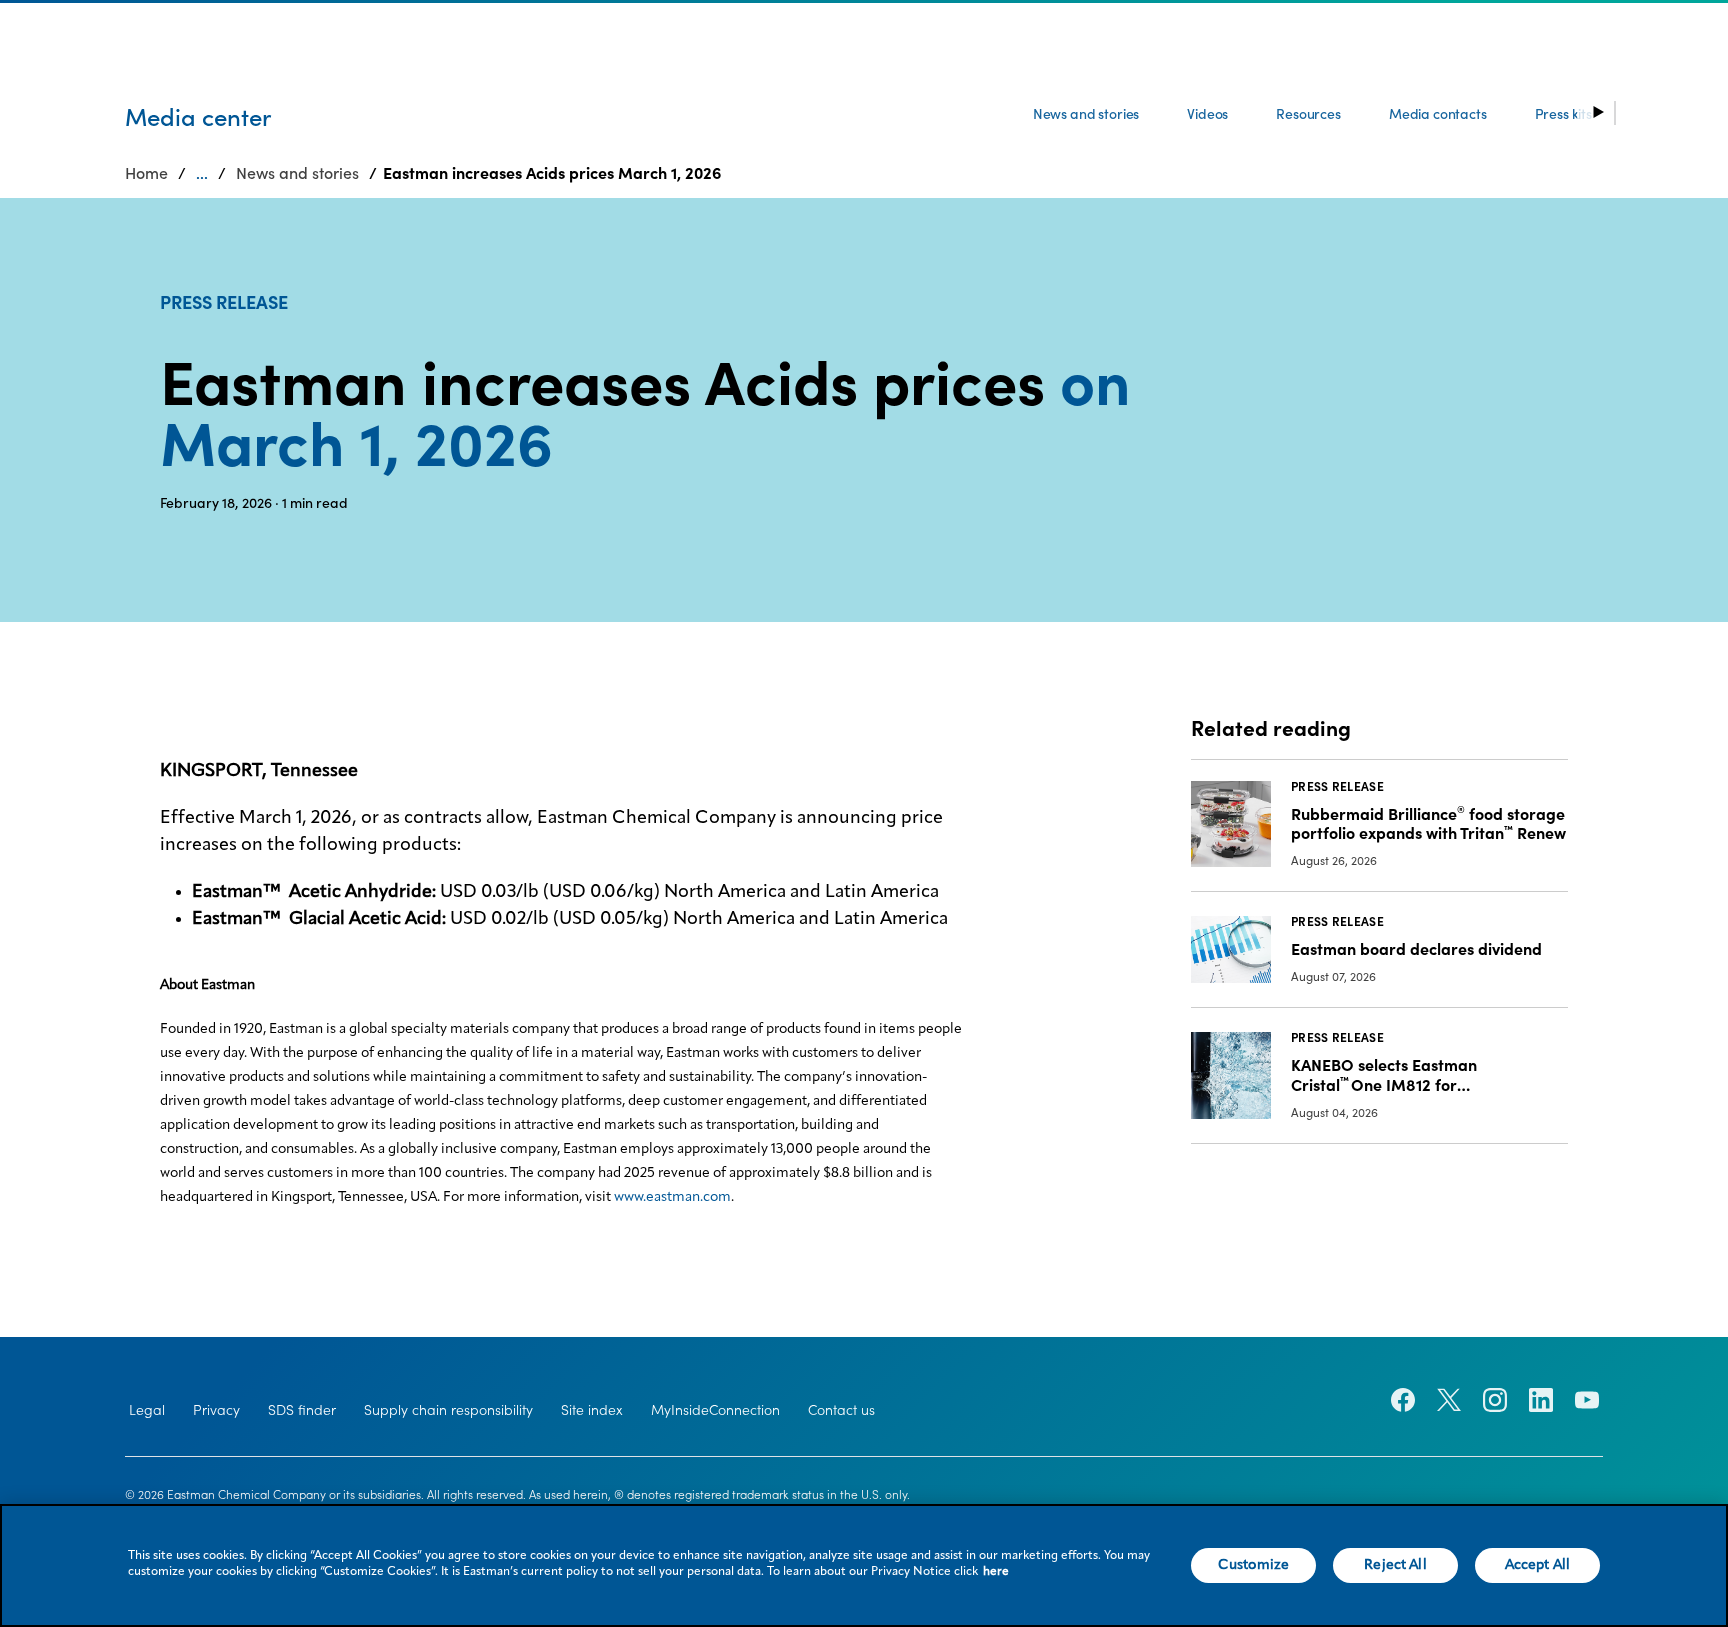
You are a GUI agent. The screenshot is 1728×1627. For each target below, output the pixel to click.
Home (146, 173)
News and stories (1086, 114)
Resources (1308, 114)
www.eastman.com (672, 1197)
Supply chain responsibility (448, 1410)
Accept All (1537, 1565)
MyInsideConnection (715, 1410)
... (202, 173)
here (996, 1572)
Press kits (1563, 114)
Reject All (1395, 1565)
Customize (1253, 1565)
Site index (592, 1410)
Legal (147, 1410)
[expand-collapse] (1596, 113)
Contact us (841, 1410)
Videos (1207, 114)
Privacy (216, 1410)
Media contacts (1438, 114)
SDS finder (302, 1410)
